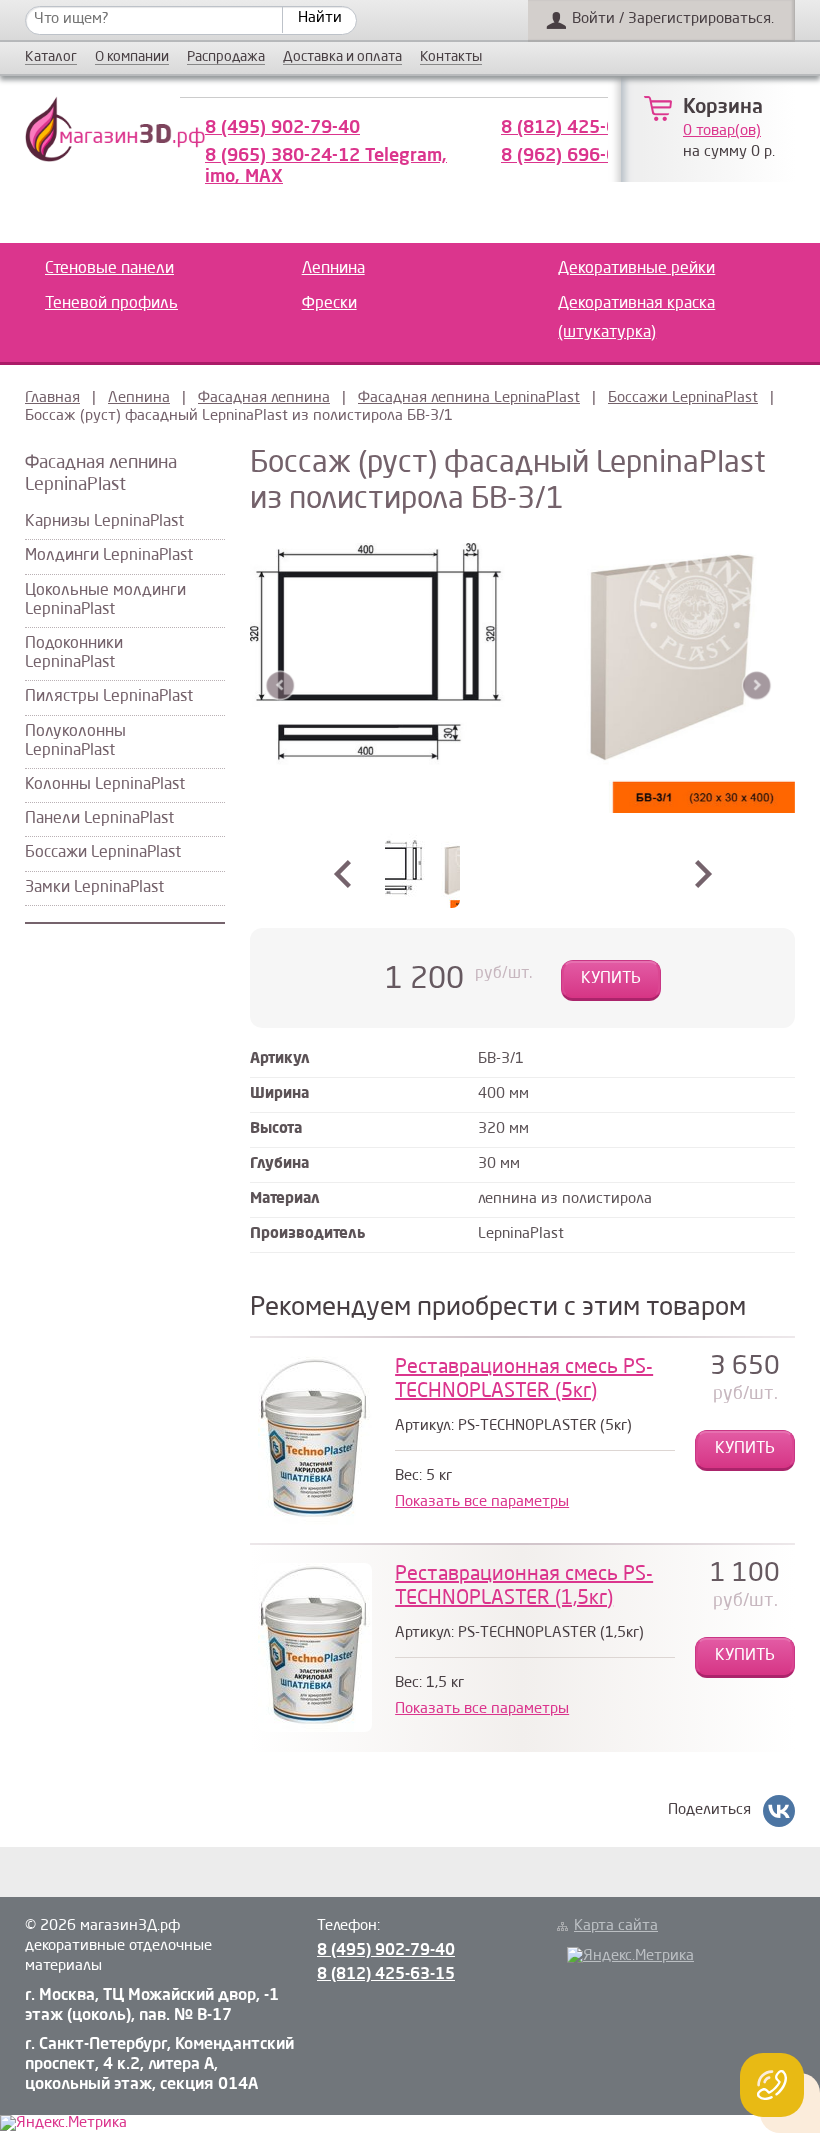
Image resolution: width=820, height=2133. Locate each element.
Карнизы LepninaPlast (104, 522)
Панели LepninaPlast (99, 819)
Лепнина (333, 269)
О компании (132, 57)
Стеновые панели (109, 269)
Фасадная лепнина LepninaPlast (469, 398)
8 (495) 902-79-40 (282, 128)
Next (756, 685)
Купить (611, 979)
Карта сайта (616, 1926)
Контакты (451, 57)
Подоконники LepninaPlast (74, 653)
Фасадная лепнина (264, 398)
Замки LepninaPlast (94, 888)
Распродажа (226, 57)
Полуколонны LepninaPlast (75, 741)
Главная (52, 398)
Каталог (51, 57)
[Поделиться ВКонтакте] (779, 1811)
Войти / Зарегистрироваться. (673, 19)
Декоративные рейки (636, 269)
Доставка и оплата (342, 57)
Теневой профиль (111, 304)
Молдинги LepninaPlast (109, 556)
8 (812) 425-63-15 (578, 128)
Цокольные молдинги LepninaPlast (105, 600)
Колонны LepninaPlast (105, 785)
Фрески (329, 304)
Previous (280, 685)
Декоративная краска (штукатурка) (636, 318)
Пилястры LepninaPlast (109, 697)
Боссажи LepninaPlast (683, 398)
